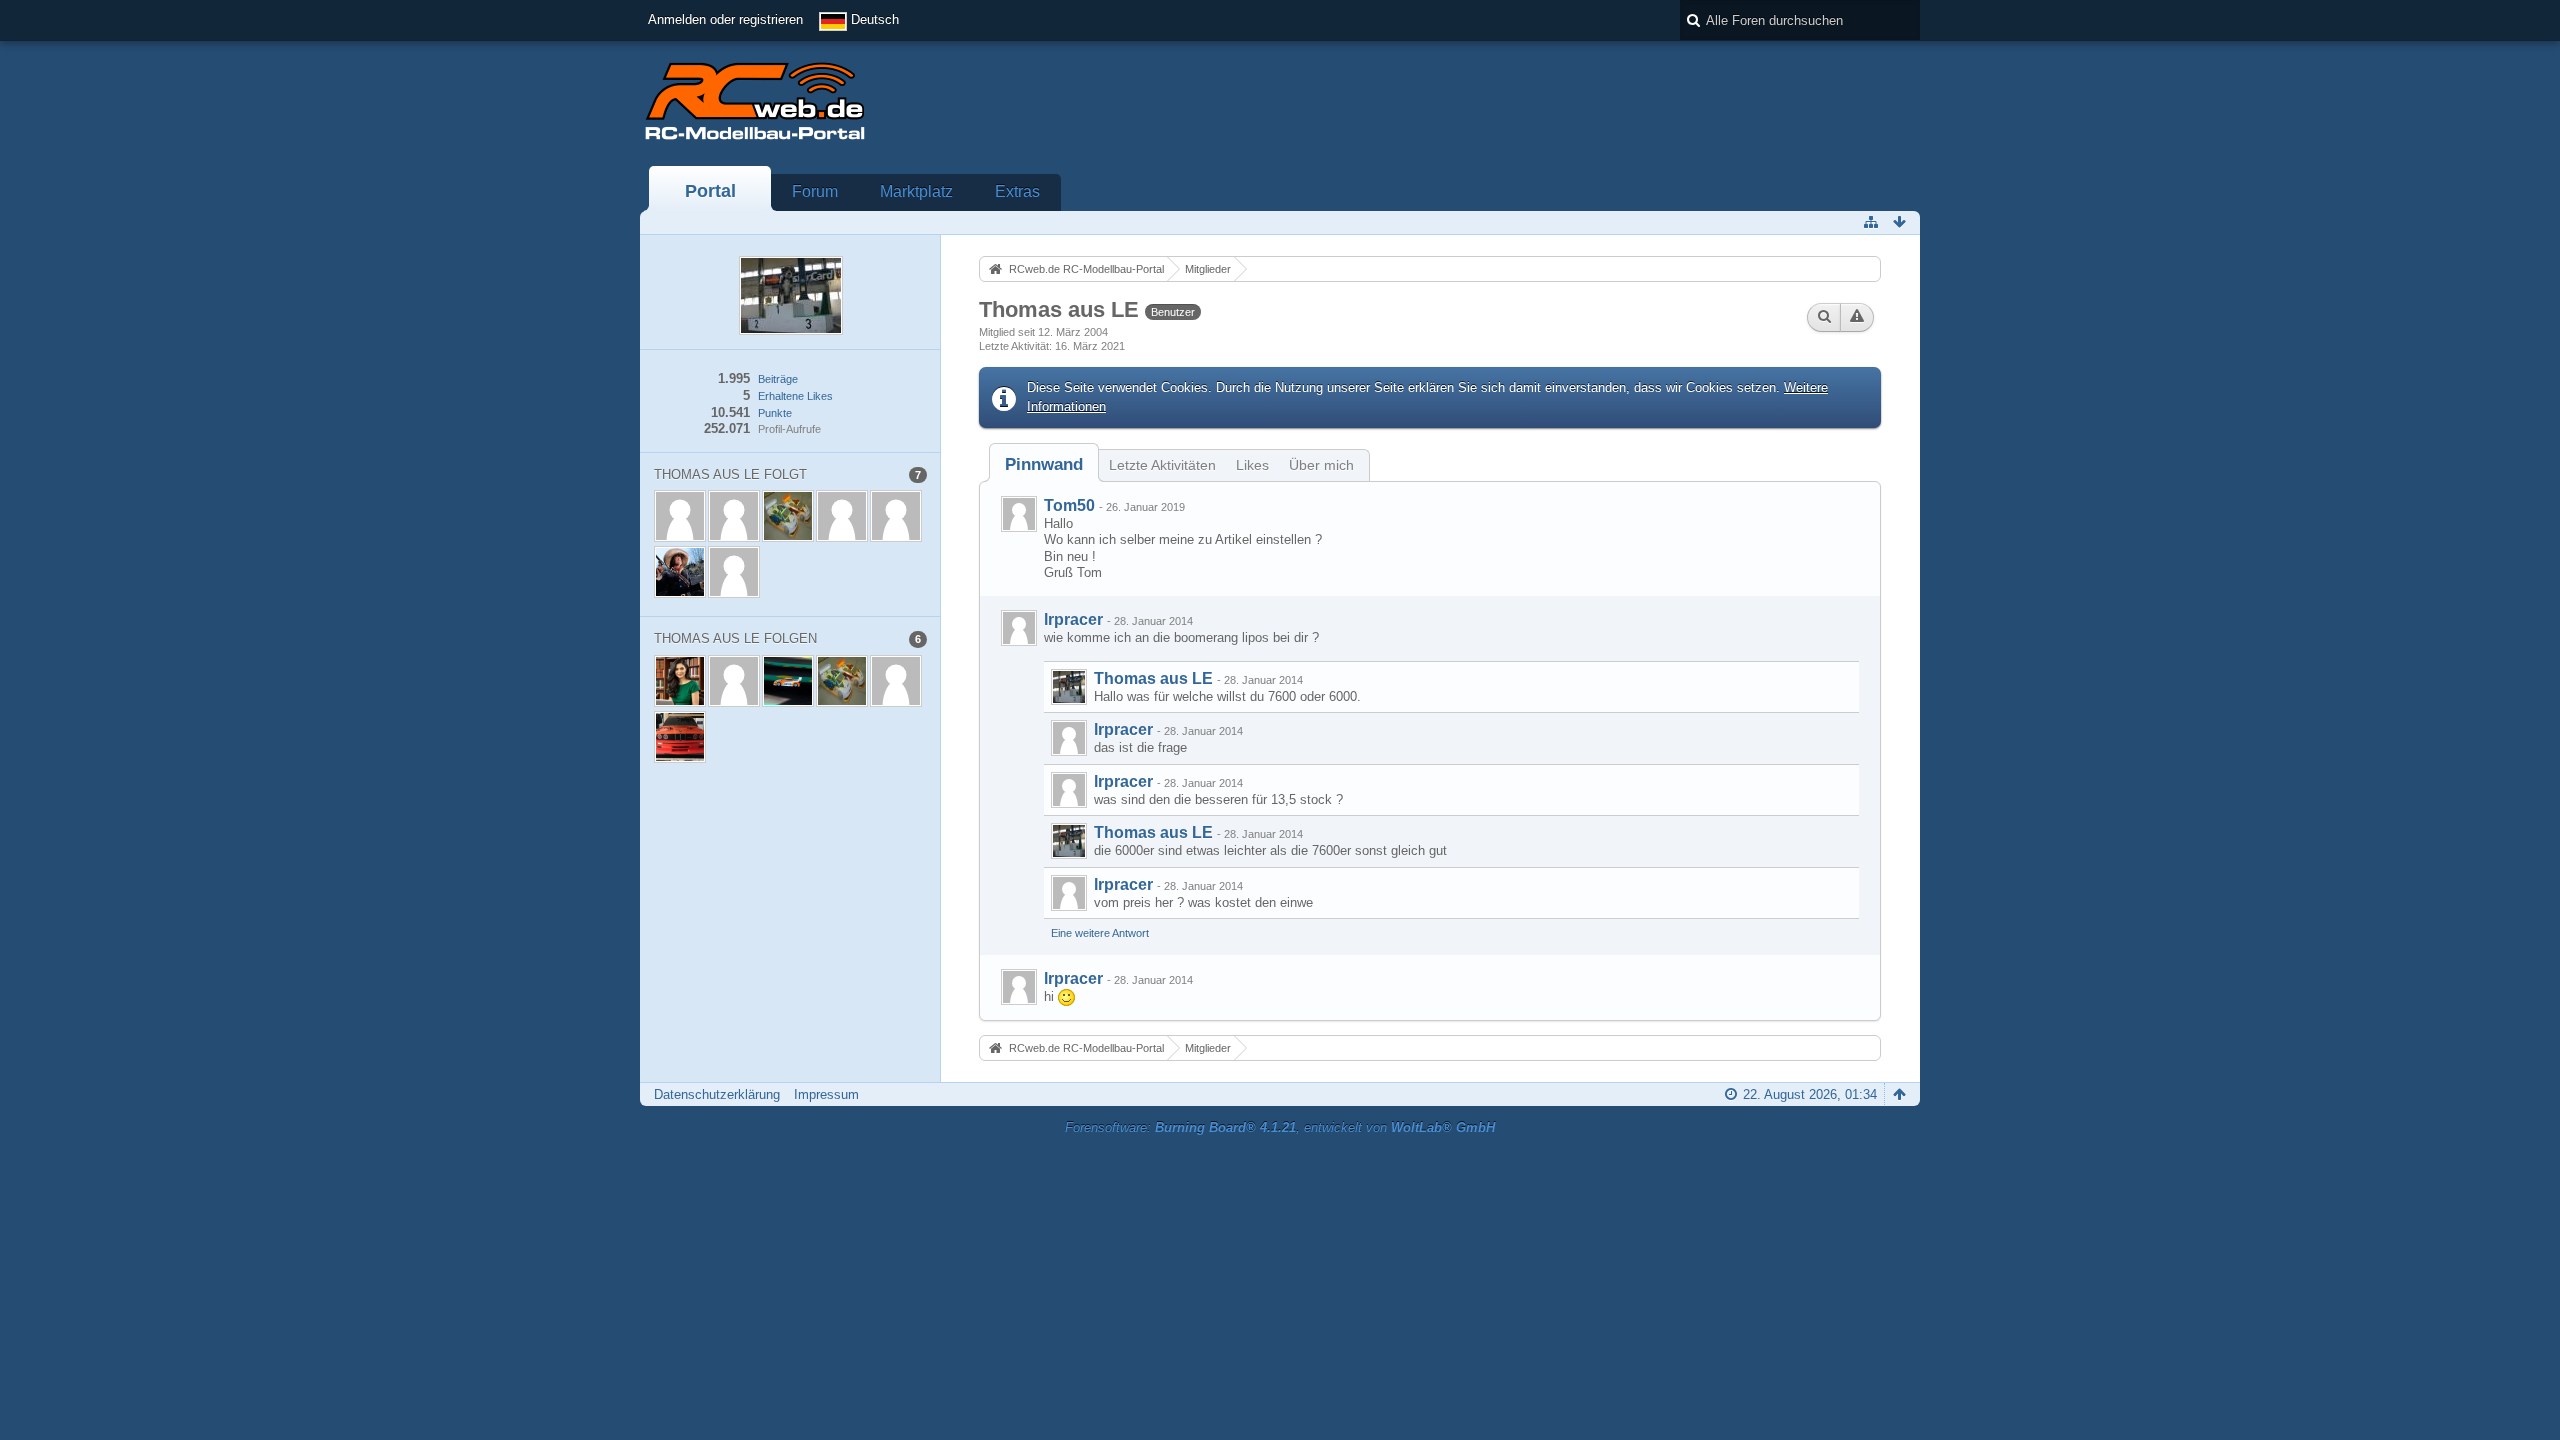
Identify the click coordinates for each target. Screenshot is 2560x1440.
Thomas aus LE (1153, 678)
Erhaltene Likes (795, 396)
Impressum (826, 1094)
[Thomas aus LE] (1069, 687)
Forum (815, 191)
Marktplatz (916, 191)
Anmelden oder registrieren (725, 19)
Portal (710, 191)
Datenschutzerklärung (717, 1094)
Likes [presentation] (1252, 465)
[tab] (1044, 464)
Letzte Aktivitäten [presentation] (1162, 465)
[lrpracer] (1019, 628)
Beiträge (778, 379)
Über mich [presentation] (1321, 465)
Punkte (775, 413)
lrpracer (1073, 619)
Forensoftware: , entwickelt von (1280, 1127)
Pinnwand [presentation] (1044, 464)
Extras (1017, 191)
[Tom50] (1019, 514)
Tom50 (1069, 505)
